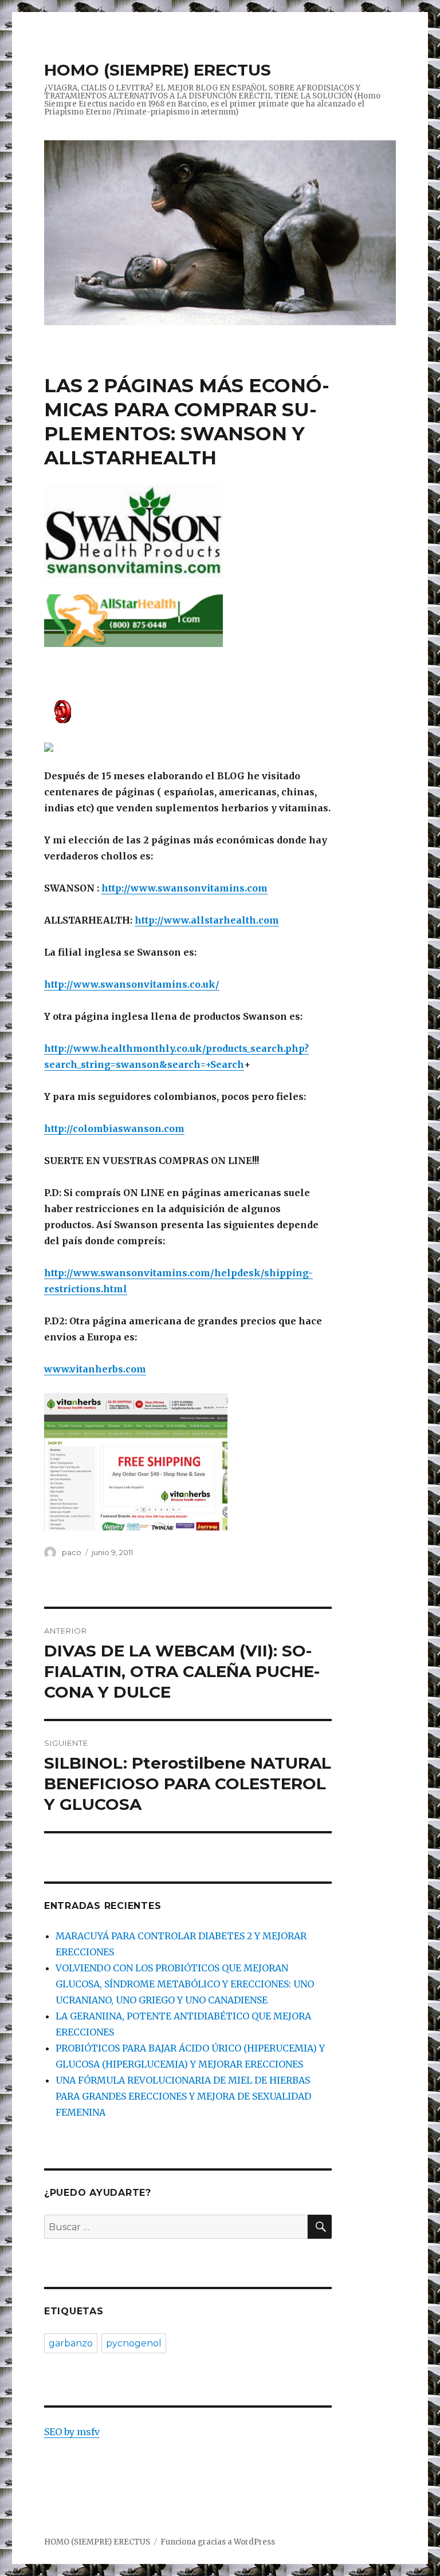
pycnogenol (134, 2343)
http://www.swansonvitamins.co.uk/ (132, 984)
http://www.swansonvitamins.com (184, 888)
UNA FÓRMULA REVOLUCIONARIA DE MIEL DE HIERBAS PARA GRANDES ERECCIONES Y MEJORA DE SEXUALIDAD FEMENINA (183, 2096)
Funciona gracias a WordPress (218, 2542)
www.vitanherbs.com (95, 1369)
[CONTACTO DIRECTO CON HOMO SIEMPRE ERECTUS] (188, 711)
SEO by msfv (72, 2432)
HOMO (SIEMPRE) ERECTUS (158, 70)
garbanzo (71, 2343)
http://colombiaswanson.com (114, 1129)
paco (72, 1552)
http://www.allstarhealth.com (207, 920)
